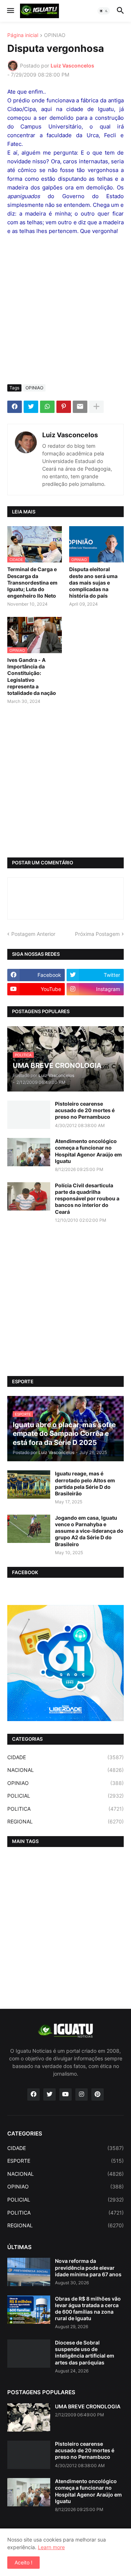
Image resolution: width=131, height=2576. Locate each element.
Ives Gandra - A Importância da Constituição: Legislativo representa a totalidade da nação (32, 676)
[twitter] (49, 2094)
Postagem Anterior (33, 934)
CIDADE (65, 1757)
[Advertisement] (65, 310)
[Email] (80, 407)
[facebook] (33, 2094)
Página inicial (23, 35)
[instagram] (82, 2094)
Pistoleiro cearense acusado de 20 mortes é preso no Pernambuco (85, 1110)
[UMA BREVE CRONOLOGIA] (29, 2417)
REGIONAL (65, 1821)
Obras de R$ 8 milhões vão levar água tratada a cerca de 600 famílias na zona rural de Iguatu (88, 2309)
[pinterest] (98, 2094)
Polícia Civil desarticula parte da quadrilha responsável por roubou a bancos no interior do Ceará (87, 1199)
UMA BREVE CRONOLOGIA (88, 2406)
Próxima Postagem (97, 934)
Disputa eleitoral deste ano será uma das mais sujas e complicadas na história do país (93, 582)
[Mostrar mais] (96, 407)
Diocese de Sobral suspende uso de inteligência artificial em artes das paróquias (85, 2352)
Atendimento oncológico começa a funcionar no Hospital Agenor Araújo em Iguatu (88, 1151)
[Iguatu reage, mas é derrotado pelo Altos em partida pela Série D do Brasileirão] (29, 1484)
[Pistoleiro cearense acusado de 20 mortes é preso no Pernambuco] (29, 1115)
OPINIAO (55, 35)
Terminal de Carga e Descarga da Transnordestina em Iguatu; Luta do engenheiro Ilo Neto (32, 582)
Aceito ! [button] (23, 2562)
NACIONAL (65, 1770)
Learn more (51, 2547)
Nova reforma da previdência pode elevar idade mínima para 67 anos (88, 2267)
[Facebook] (15, 407)
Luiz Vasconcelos (70, 435)
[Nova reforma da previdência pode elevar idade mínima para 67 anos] (29, 2272)
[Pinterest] (64, 407)
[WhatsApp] (47, 407)
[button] (10, 11)
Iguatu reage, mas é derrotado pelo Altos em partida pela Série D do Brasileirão (85, 1483)
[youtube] (65, 2094)
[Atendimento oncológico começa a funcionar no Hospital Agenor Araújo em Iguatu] (29, 1152)
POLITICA (65, 1809)
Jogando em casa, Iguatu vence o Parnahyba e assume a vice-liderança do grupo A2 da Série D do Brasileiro (89, 1531)
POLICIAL (65, 1796)
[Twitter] (31, 407)
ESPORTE (65, 2161)
